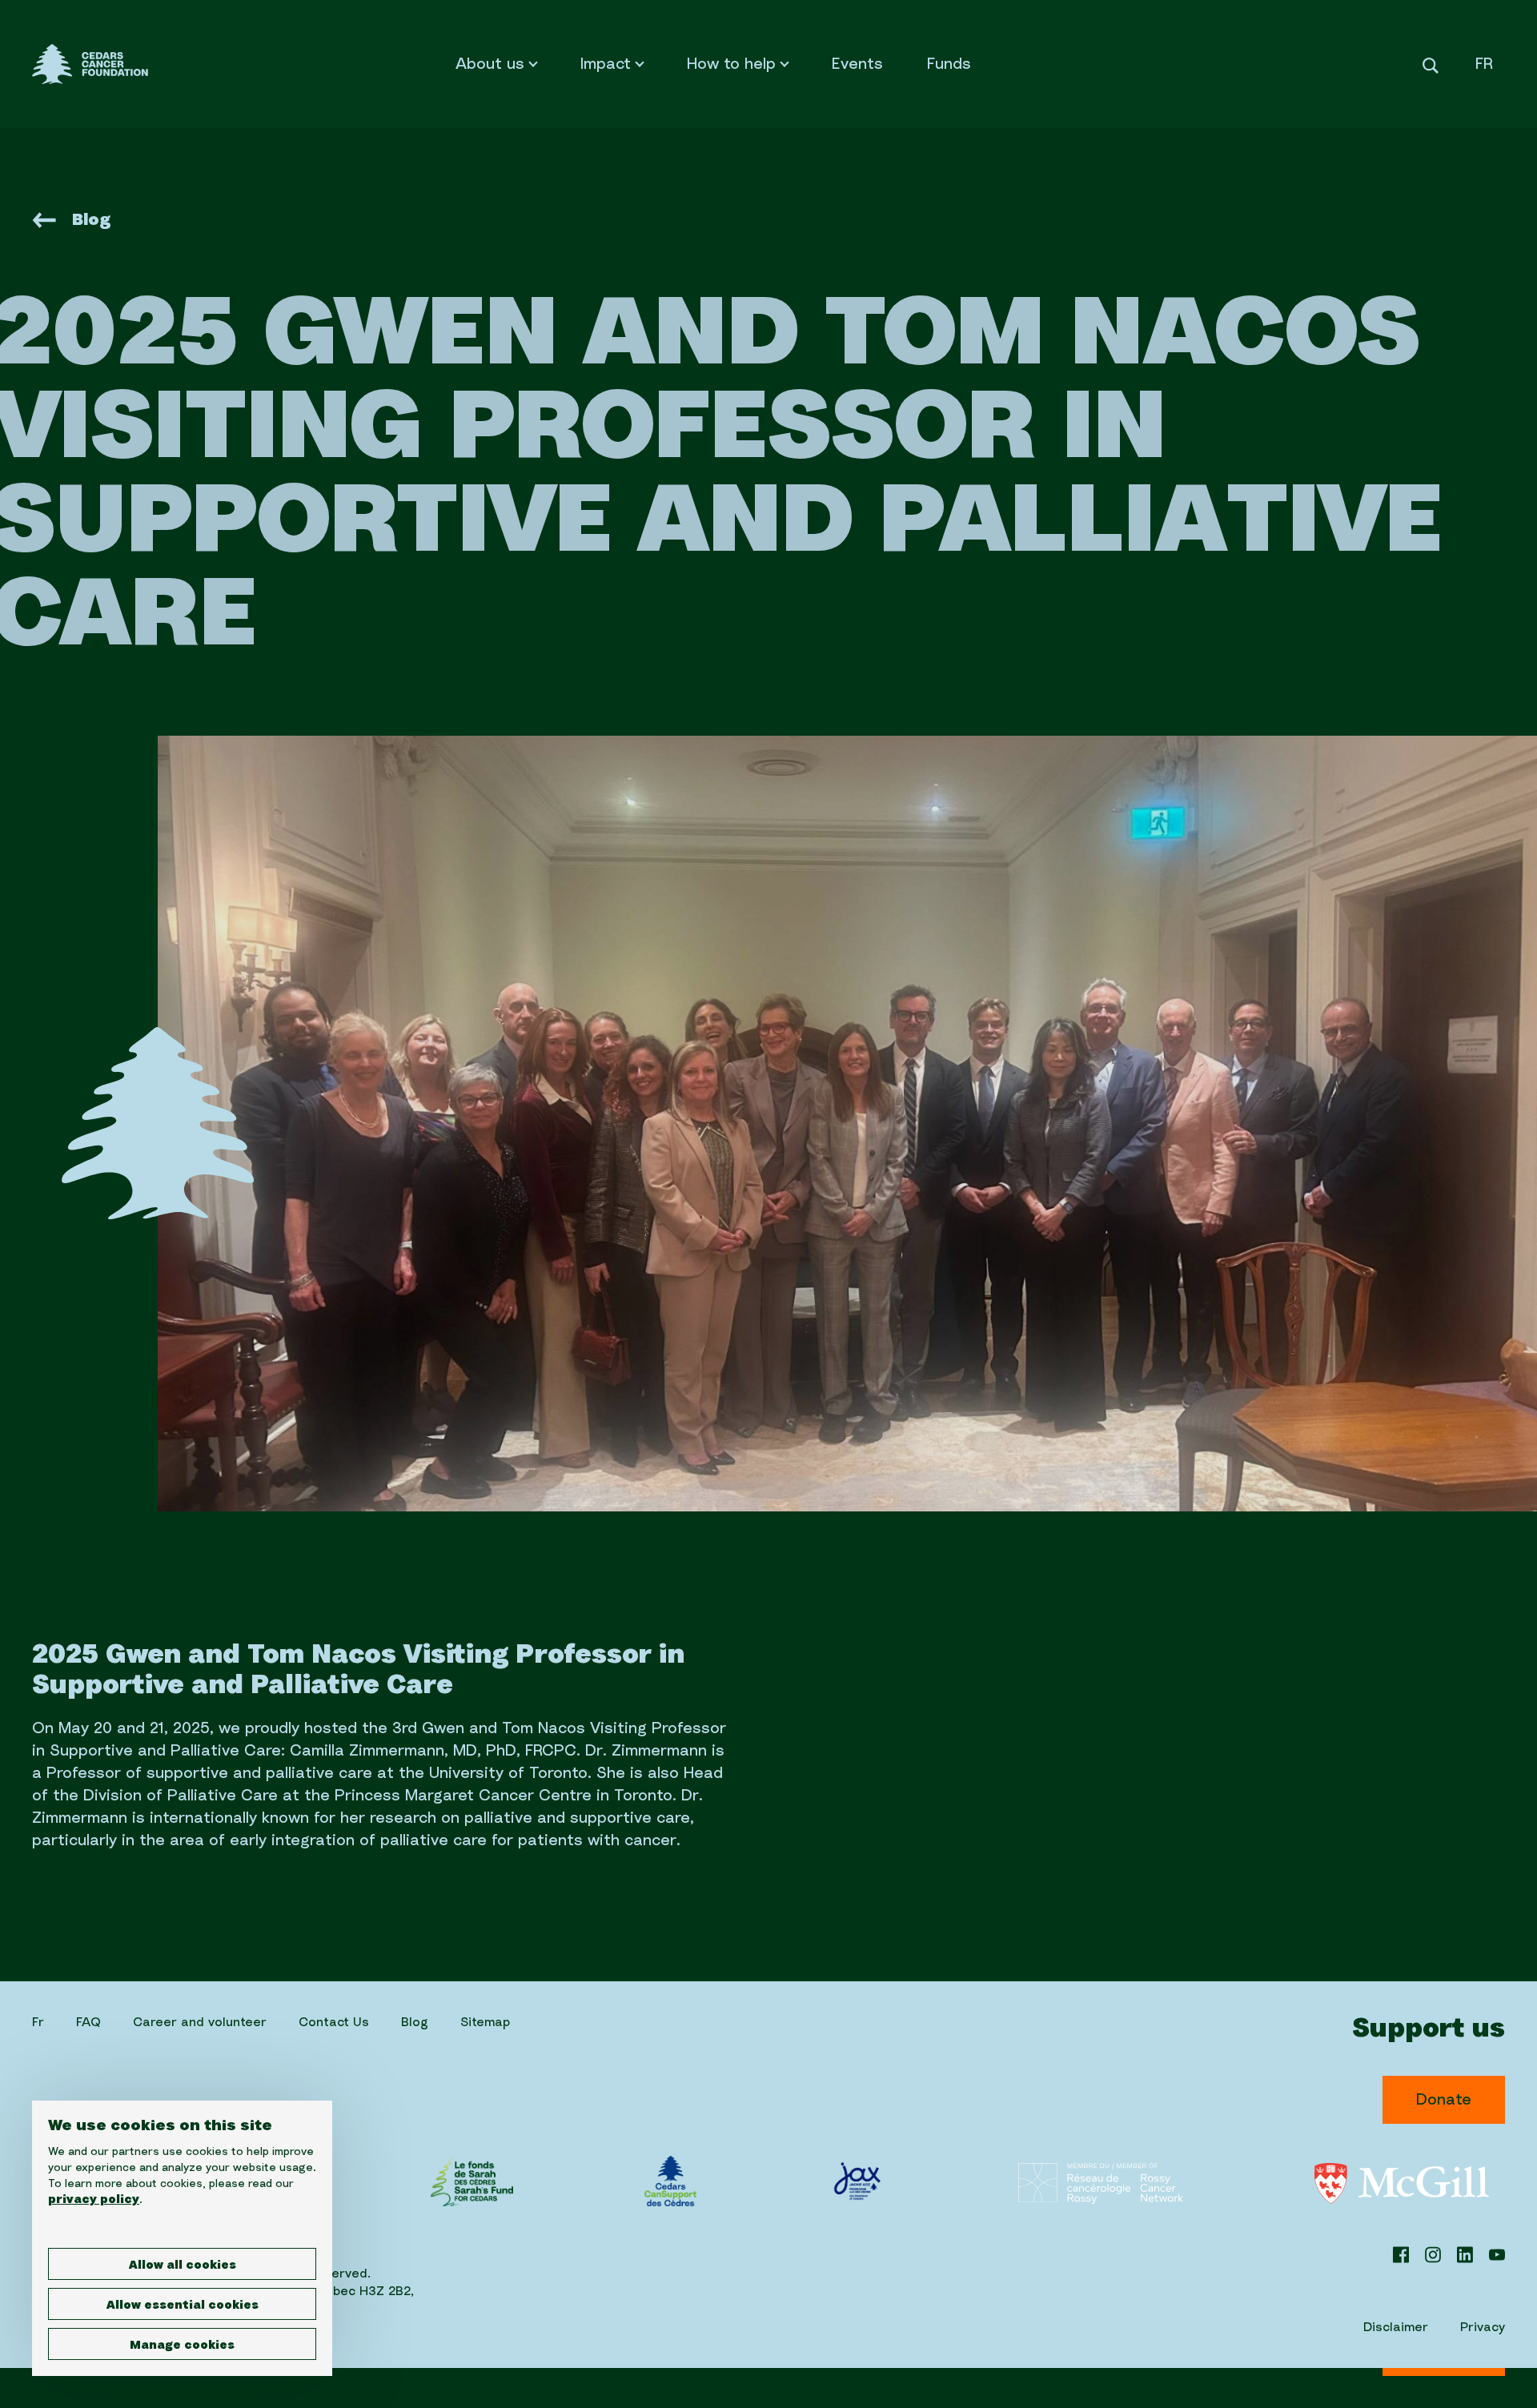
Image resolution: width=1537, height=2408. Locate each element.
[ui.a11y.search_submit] (1431, 64)
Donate (1444, 2100)
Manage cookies (182, 2346)
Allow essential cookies (183, 2306)
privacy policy (94, 2200)
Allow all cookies (183, 2266)
